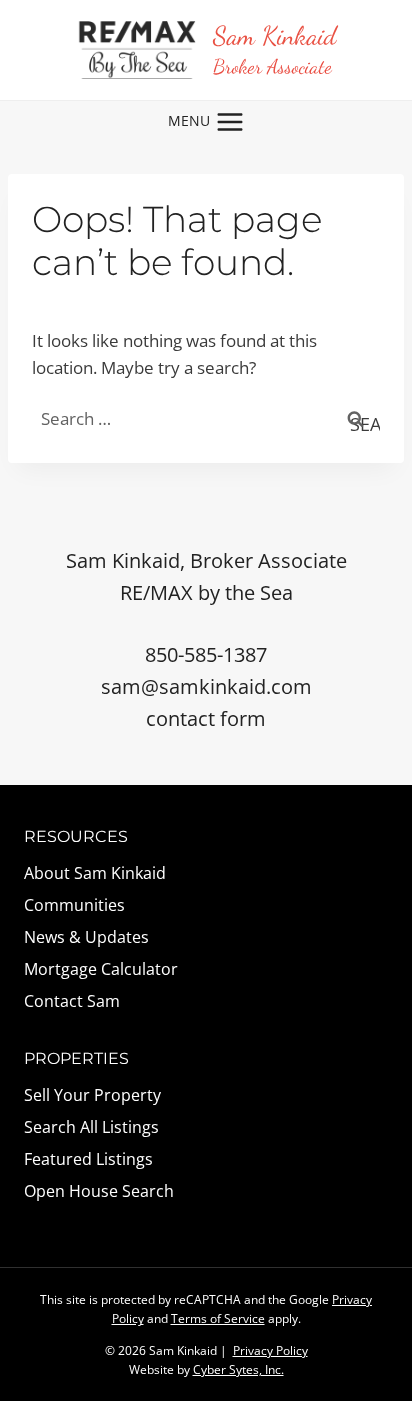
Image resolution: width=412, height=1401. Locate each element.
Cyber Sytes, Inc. (238, 1369)
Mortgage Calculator (101, 969)
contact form (206, 718)
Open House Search (99, 1191)
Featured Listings (88, 1159)
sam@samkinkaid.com (206, 686)
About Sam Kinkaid (95, 873)
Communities (74, 905)
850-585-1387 (206, 654)
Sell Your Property (92, 1095)
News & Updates (86, 937)
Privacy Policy (270, 1350)
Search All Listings (91, 1127)
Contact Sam (72, 1001)
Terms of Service (218, 1318)
